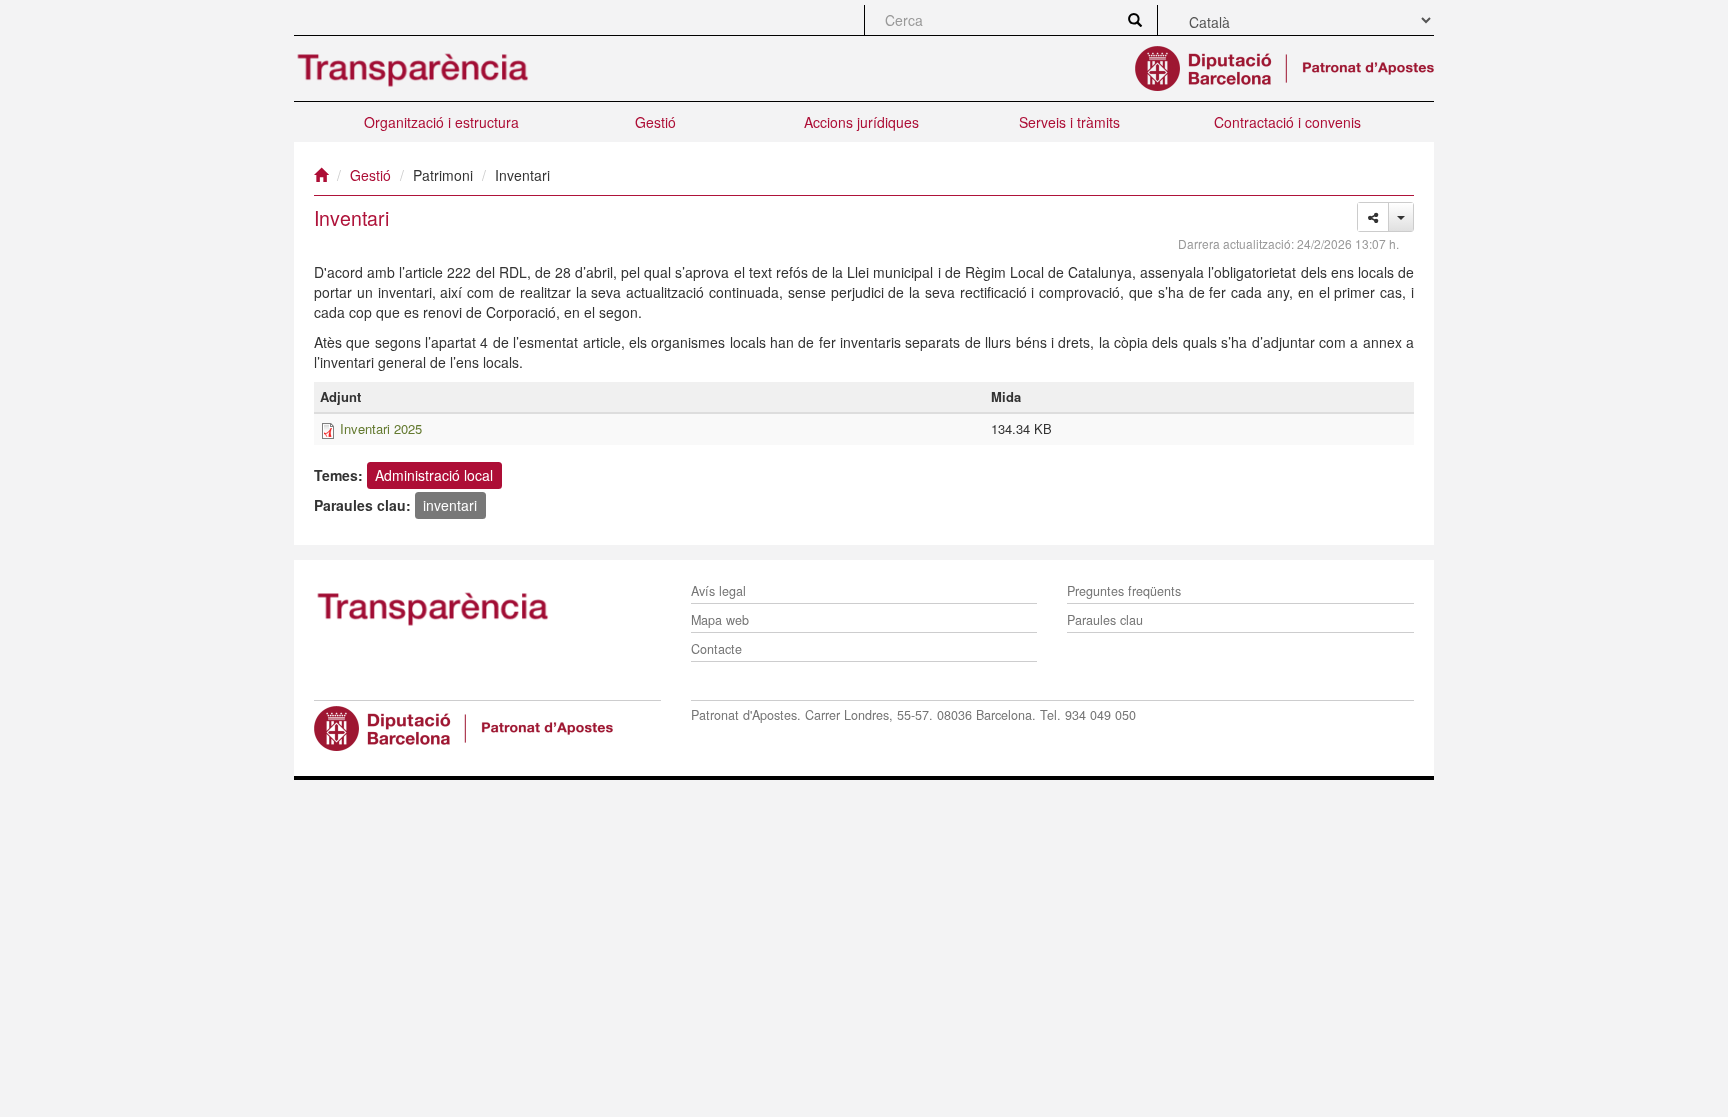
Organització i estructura (441, 122)
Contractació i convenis (1287, 122)
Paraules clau (1105, 620)
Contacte (716, 649)
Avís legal (718, 591)
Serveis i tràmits (1069, 122)
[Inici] (321, 175)
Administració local (434, 475)
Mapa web (720, 620)
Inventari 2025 (381, 428)
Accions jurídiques (861, 122)
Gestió (655, 122)
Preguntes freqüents (1124, 591)
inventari (450, 505)
